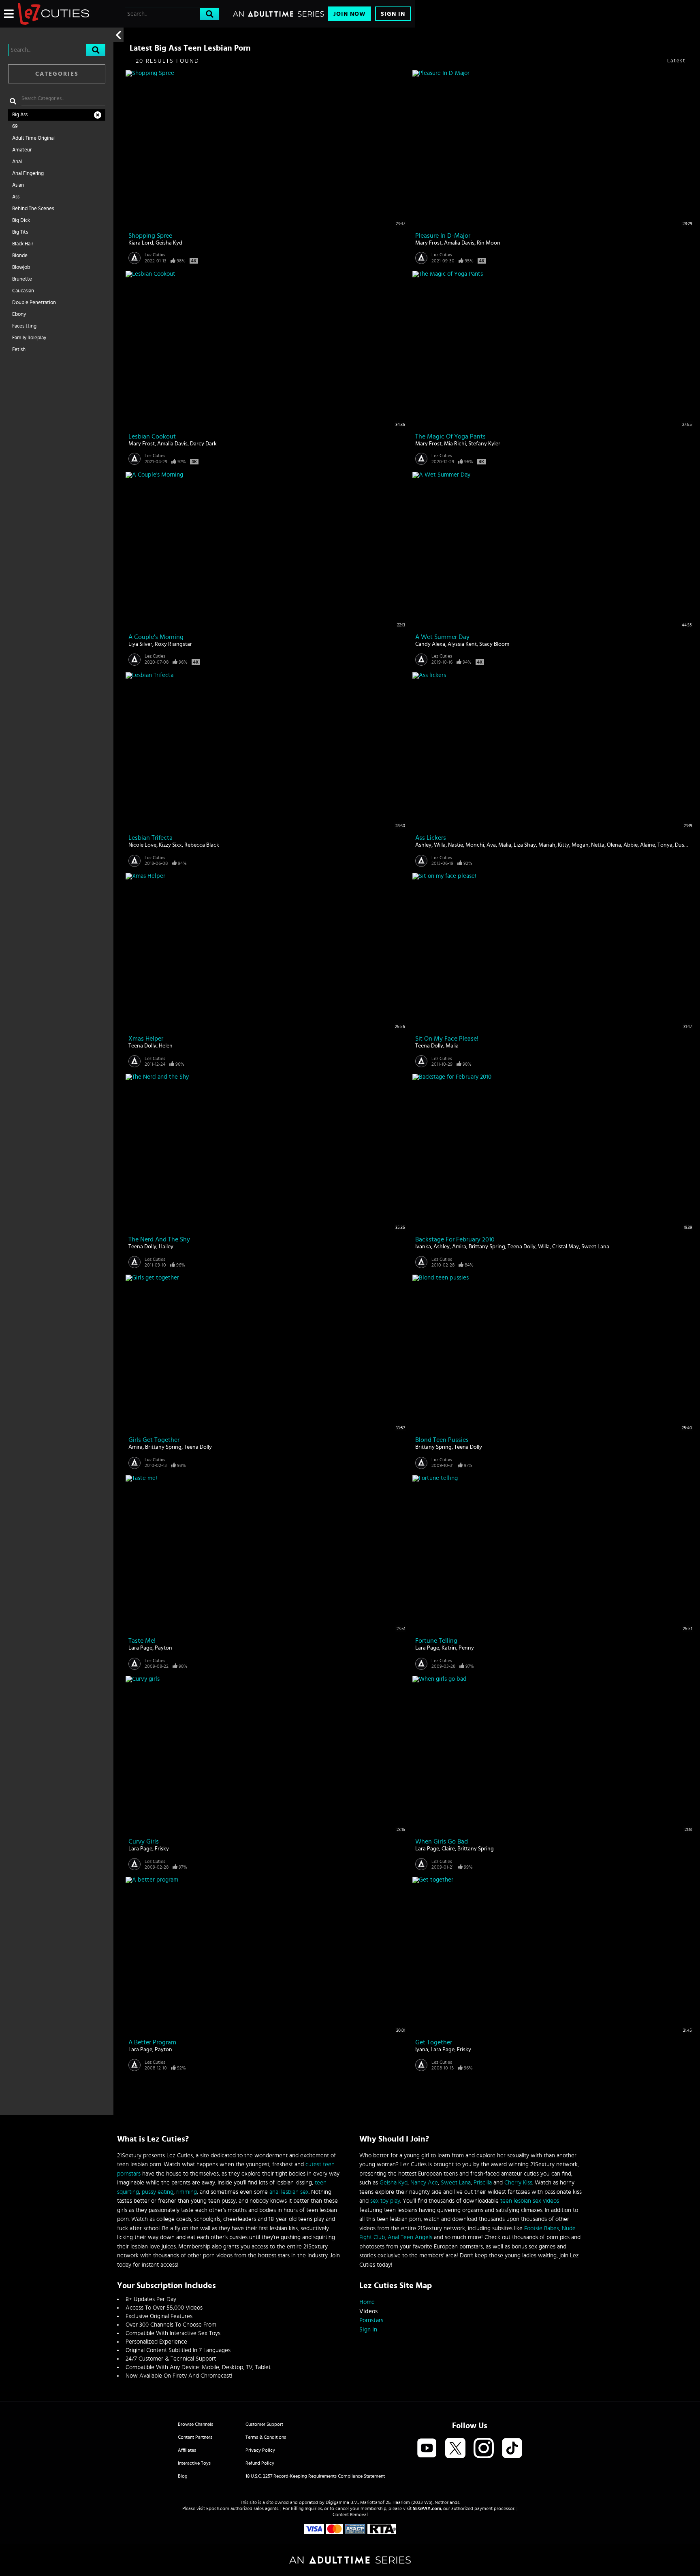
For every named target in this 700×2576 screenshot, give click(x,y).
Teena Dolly (142, 1046)
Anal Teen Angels (410, 2237)
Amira (459, 1247)
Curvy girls (144, 1842)
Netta (598, 845)
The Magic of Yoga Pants (450, 436)
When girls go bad (442, 1842)
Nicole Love (142, 845)
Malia (505, 845)
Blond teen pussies (442, 1440)
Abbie (631, 845)
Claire (448, 1849)
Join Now (350, 14)
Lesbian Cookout (152, 436)
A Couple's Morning (156, 637)
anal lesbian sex (289, 2192)
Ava (491, 845)
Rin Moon (489, 243)
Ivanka (423, 1247)
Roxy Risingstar (173, 644)
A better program (152, 2042)
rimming (187, 2192)
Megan (580, 845)
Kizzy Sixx (170, 845)
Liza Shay (525, 845)
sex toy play (385, 2201)
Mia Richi (455, 444)
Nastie (456, 845)
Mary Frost (428, 243)
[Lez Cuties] (53, 14)
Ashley (423, 845)
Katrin (449, 1648)
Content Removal (350, 2514)
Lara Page (140, 1648)
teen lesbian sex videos (530, 2201)
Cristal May (566, 1247)
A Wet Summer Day (442, 637)
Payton (163, 1648)
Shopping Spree (150, 236)
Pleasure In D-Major (443, 236)
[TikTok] (512, 2449)
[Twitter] (455, 2449)
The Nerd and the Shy (159, 1239)
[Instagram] (484, 2449)
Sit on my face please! (447, 1039)
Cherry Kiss (518, 2183)
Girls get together (154, 1440)
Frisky (162, 1849)
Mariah (547, 845)
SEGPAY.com (427, 2508)
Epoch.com (218, 2508)
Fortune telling (436, 1641)
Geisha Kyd (169, 243)
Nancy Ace (424, 2183)
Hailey (166, 1247)
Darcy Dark (203, 444)
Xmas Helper (146, 1039)
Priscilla (483, 2183)
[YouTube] (427, 2449)
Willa (440, 845)
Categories (57, 74)
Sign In (393, 14)
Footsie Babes (542, 2228)
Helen (166, 1046)
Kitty (563, 845)
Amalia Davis (459, 243)
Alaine (648, 845)
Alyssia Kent (462, 644)
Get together (434, 2042)
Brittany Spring (487, 1247)
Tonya (665, 845)
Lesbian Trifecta (150, 838)
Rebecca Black (202, 845)
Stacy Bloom (494, 644)
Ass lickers (431, 838)
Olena (614, 845)
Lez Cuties (155, 255)
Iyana (422, 2050)
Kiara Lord (141, 243)
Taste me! (142, 1641)
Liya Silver (140, 644)
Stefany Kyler (484, 444)
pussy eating (158, 2192)
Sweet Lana (595, 1247)
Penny (466, 1648)
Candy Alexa (430, 644)
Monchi (475, 845)
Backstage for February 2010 (455, 1239)
